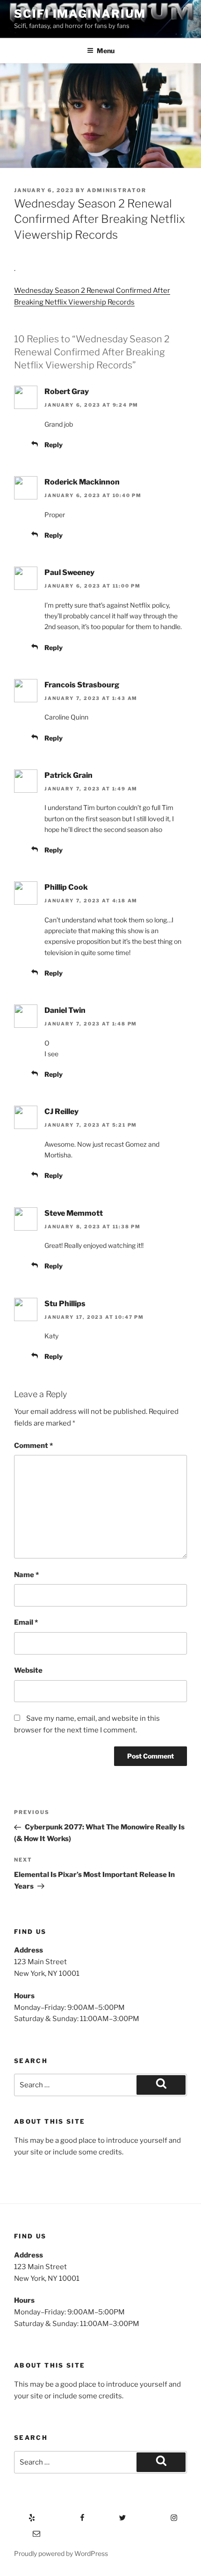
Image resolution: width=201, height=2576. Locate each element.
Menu (106, 51)
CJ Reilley (61, 1111)
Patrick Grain (68, 775)
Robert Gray (67, 391)
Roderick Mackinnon (82, 482)
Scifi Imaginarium (80, 14)
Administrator (117, 190)
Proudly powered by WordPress (61, 2553)
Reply (54, 445)
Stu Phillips (65, 1304)
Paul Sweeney (69, 572)
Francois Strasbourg (82, 685)
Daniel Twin (65, 1010)
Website (28, 1670)
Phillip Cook (66, 887)
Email (26, 1622)
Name (26, 1575)
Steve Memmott (74, 1213)
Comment (33, 1446)
